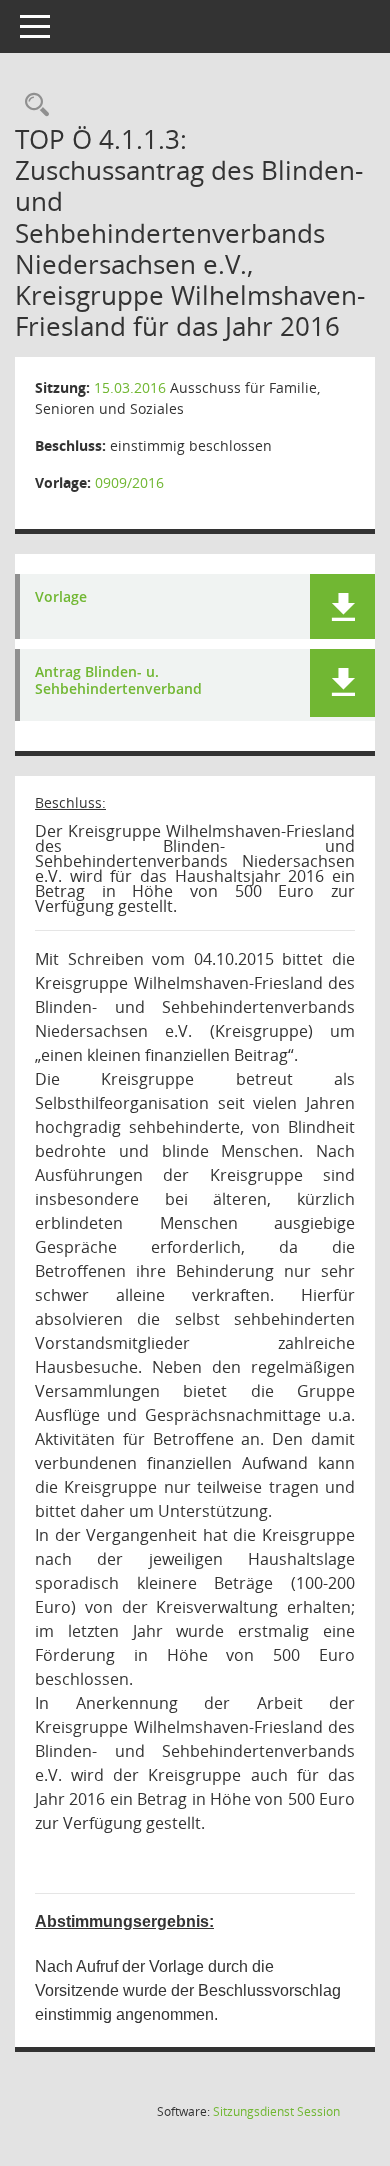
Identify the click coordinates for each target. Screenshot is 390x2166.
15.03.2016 (130, 387)
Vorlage (61, 597)
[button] (342, 606)
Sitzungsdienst (276, 2111)
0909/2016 (129, 482)
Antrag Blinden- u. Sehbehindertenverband (118, 681)
